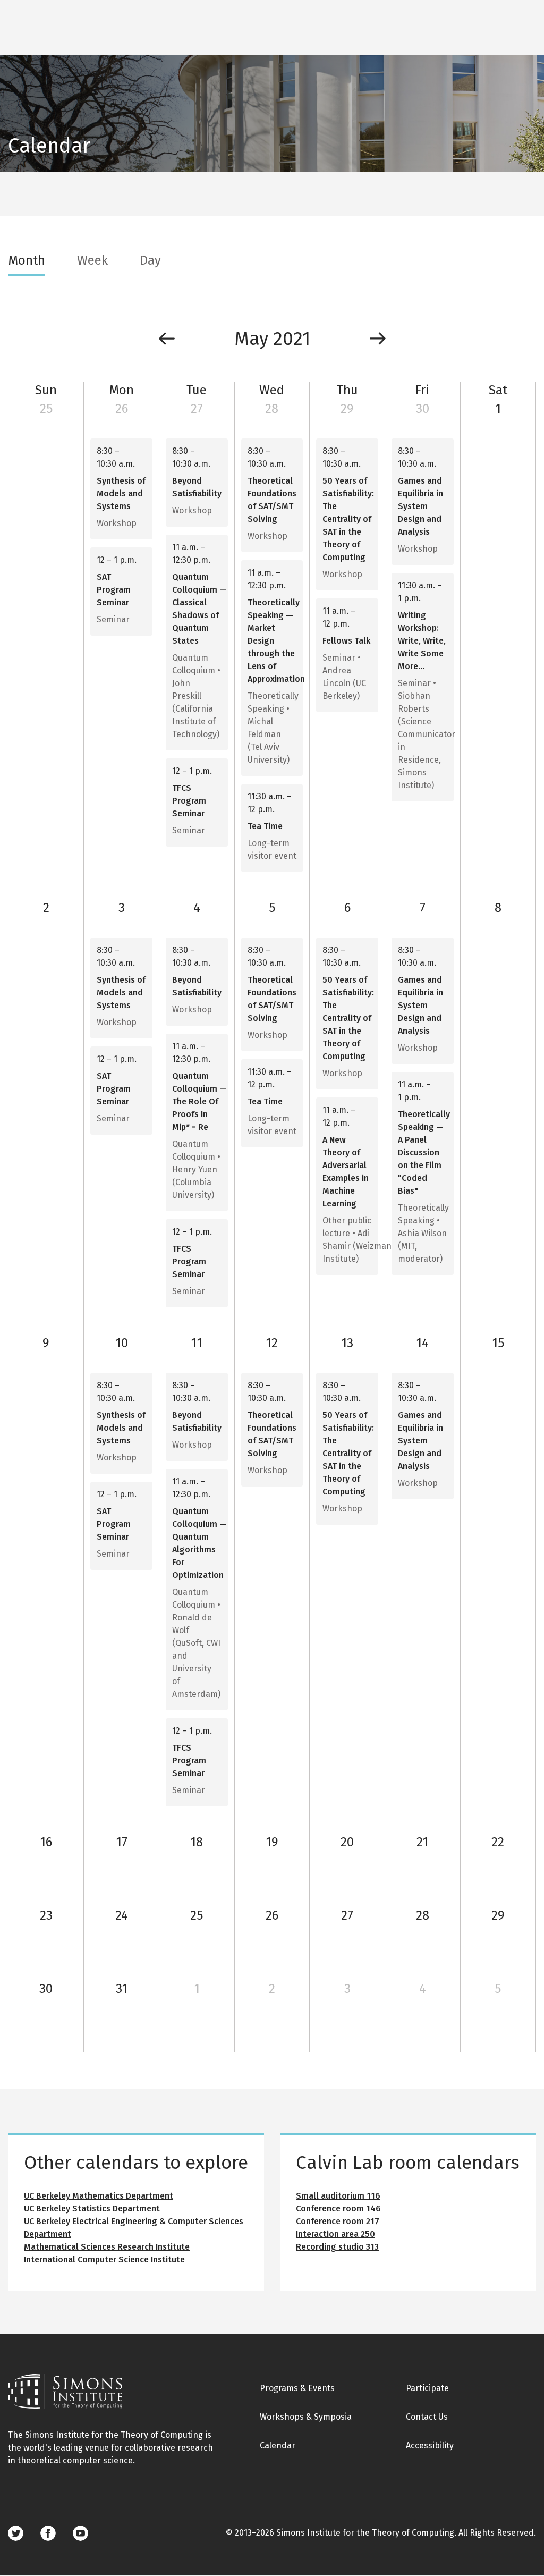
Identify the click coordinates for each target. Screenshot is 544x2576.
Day (150, 260)
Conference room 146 (338, 2208)
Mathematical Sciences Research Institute (107, 2247)
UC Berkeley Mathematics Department (99, 2196)
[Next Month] (378, 339)
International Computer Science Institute (104, 2260)
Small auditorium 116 (338, 2196)
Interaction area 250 (335, 2234)
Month (27, 260)
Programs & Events (297, 2388)
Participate (427, 2388)
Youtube (80, 2533)
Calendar (278, 2446)
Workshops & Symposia (306, 2417)
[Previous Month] (167, 339)
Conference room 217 (338, 2221)
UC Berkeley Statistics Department (92, 2208)
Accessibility (430, 2446)
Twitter (16, 2533)
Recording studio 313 (337, 2247)
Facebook (48, 2533)
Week (92, 260)
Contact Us (427, 2417)
